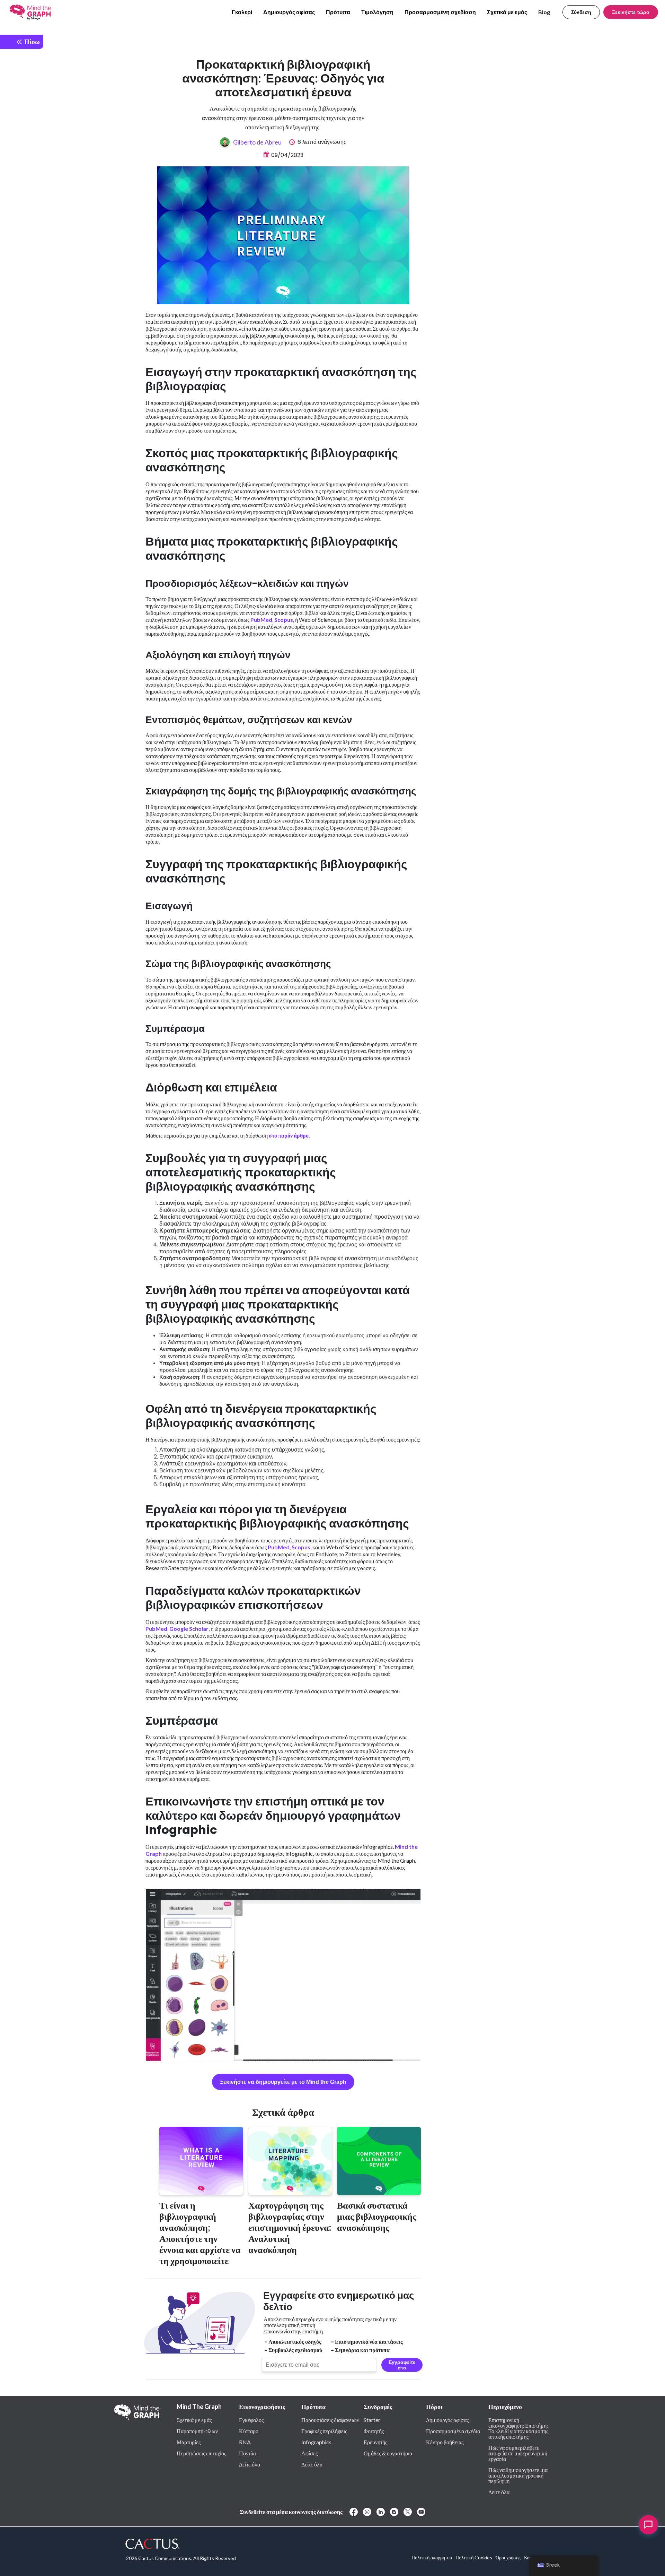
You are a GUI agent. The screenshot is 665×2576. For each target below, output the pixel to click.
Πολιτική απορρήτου (432, 2557)
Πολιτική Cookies (474, 2557)
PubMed (261, 620)
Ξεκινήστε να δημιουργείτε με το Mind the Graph (283, 2082)
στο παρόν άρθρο (289, 1135)
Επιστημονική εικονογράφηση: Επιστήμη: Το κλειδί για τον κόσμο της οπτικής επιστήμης (518, 2428)
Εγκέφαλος (251, 2420)
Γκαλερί (242, 12)
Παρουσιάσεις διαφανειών (330, 2420)
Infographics (316, 2442)
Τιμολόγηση (377, 12)
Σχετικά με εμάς (507, 12)
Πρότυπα (338, 12)
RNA (245, 2442)
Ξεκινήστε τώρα (631, 12)
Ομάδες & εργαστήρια (388, 2453)
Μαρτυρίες (189, 2442)
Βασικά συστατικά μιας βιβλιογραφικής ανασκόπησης (377, 2216)
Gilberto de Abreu (257, 142)
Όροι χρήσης (508, 2557)
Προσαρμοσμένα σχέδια (453, 2431)
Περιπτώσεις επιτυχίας (201, 2453)
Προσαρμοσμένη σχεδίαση (440, 12)
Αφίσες (309, 2453)
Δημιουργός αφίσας (289, 12)
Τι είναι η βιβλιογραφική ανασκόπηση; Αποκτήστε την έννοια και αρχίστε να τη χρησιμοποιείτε (200, 2233)
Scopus (284, 620)
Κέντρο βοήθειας (445, 2442)
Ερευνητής (375, 2442)
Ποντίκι (247, 2453)
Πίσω (31, 41)
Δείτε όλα (250, 2464)
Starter (372, 2420)
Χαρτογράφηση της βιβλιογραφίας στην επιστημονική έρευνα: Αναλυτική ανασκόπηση (290, 2227)
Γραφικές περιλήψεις (324, 2431)
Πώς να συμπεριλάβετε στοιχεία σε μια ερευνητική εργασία (518, 2453)
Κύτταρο (249, 2431)
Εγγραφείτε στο (402, 2365)
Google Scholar (189, 1629)
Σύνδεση (581, 12)
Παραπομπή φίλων (197, 2431)
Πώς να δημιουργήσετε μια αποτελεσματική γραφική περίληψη (518, 2475)
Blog (544, 12)
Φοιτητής (374, 2431)
